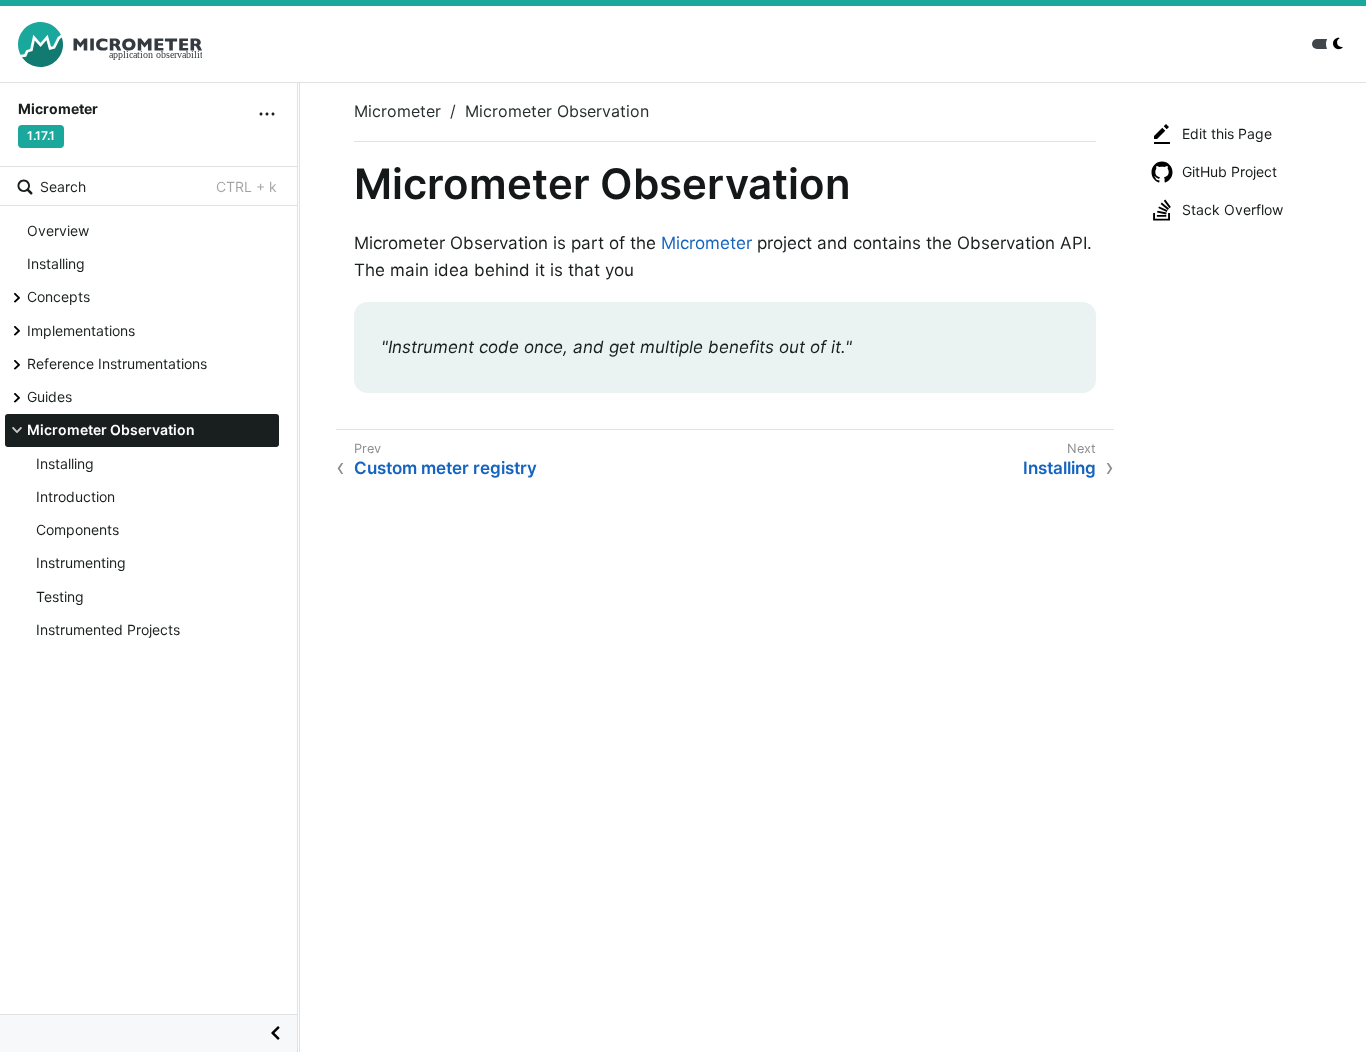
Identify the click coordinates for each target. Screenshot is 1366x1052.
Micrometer (397, 111)
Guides (49, 396)
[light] (1330, 44)
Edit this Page (1227, 133)
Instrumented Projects (108, 629)
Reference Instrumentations (117, 363)
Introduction (75, 496)
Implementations (81, 330)
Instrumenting (81, 562)
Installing (56, 263)
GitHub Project (1229, 171)
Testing (60, 596)
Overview (58, 230)
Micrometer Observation (111, 429)
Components (77, 529)
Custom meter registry (445, 468)
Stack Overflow (1232, 209)
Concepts (58, 296)
